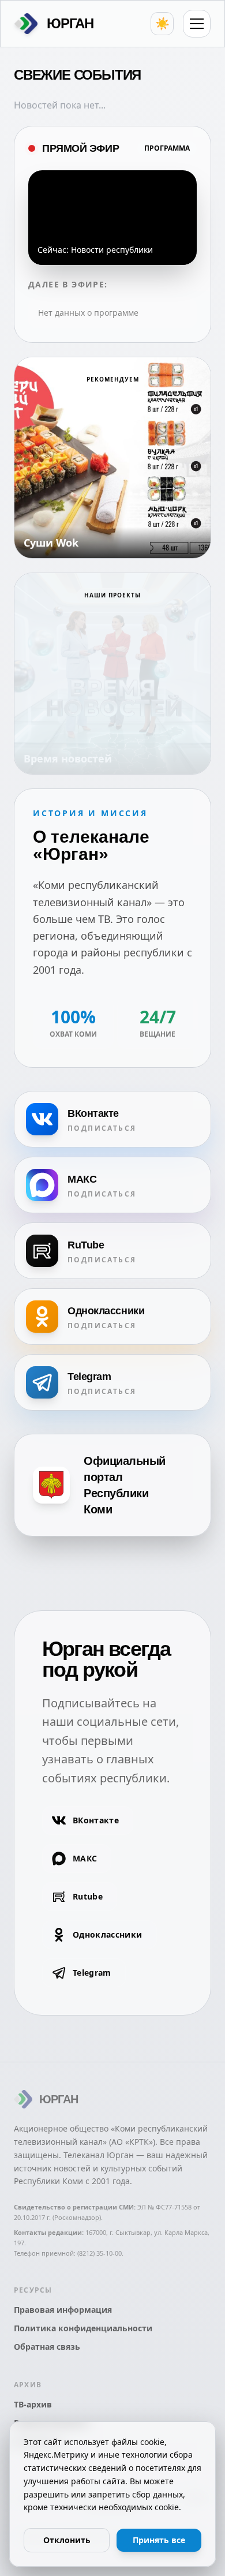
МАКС (85, 1858)
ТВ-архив (33, 2404)
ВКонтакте (96, 1820)
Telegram (92, 1973)
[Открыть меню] (197, 24)
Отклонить (67, 2540)
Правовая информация (63, 2310)
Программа (167, 148)
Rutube (88, 1896)
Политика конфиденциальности (83, 2328)
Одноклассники (108, 1934)
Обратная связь (47, 2347)
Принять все (159, 2540)
